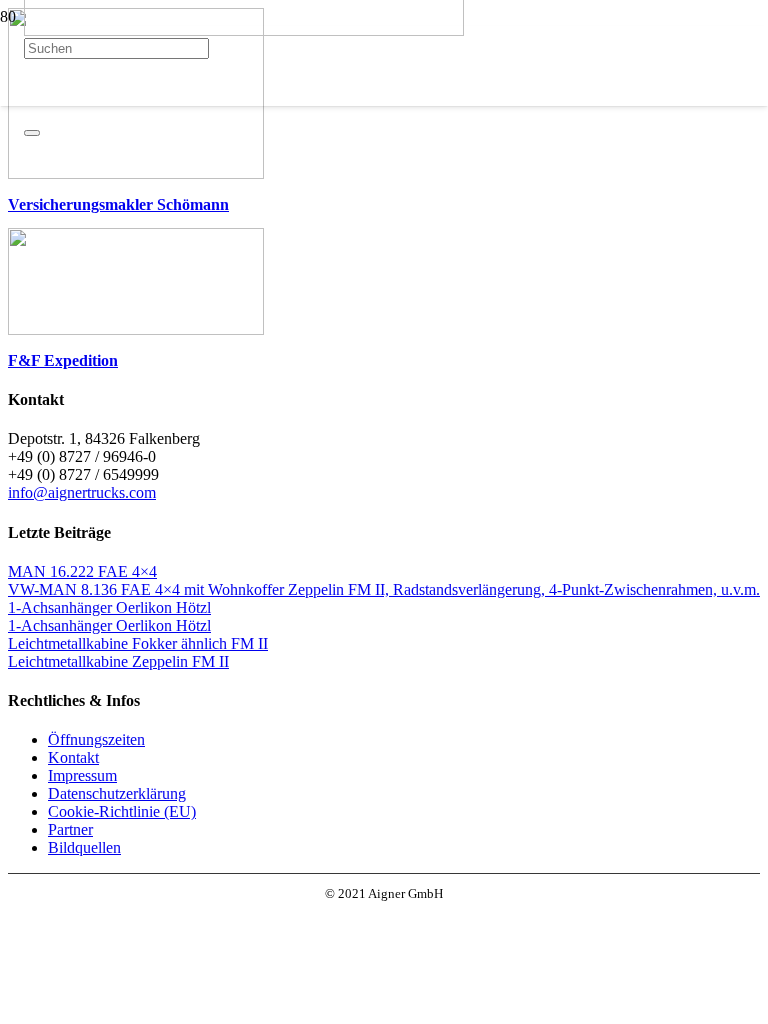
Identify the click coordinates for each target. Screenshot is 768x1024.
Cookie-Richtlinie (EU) (122, 811)
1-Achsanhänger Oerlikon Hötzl (109, 607)
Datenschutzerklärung (117, 793)
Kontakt (73, 757)
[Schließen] (32, 133)
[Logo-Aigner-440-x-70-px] (244, 30)
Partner (70, 829)
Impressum (82, 775)
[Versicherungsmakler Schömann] (136, 173)
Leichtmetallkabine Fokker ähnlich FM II (138, 643)
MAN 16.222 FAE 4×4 (82, 571)
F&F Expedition (63, 360)
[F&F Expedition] (136, 329)
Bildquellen (84, 847)
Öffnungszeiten (96, 739)
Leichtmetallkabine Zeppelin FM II (118, 661)
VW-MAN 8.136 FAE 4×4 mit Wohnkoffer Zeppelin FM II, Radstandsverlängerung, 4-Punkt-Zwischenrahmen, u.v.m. (384, 589)
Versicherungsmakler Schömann (118, 204)
